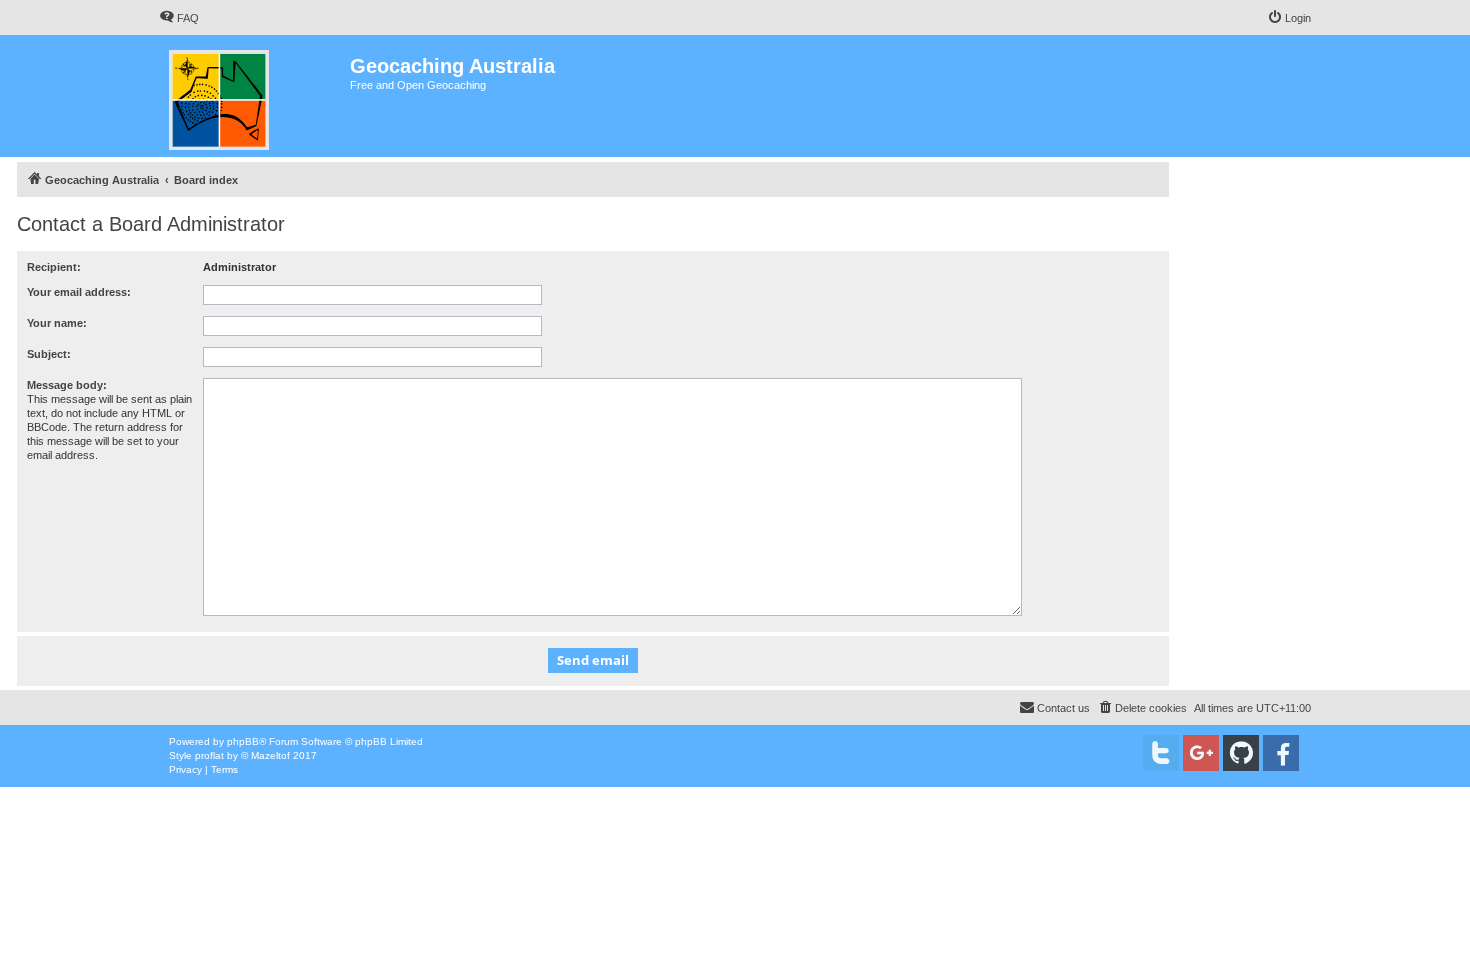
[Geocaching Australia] (254, 96)
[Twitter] (1161, 753)
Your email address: (79, 292)
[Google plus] (1201, 753)
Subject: (49, 354)
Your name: (57, 323)
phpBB (243, 741)
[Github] (1241, 753)
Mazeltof (270, 755)
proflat (209, 755)
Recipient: (54, 267)
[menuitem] (179, 18)
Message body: (67, 385)
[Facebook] (1281, 753)
